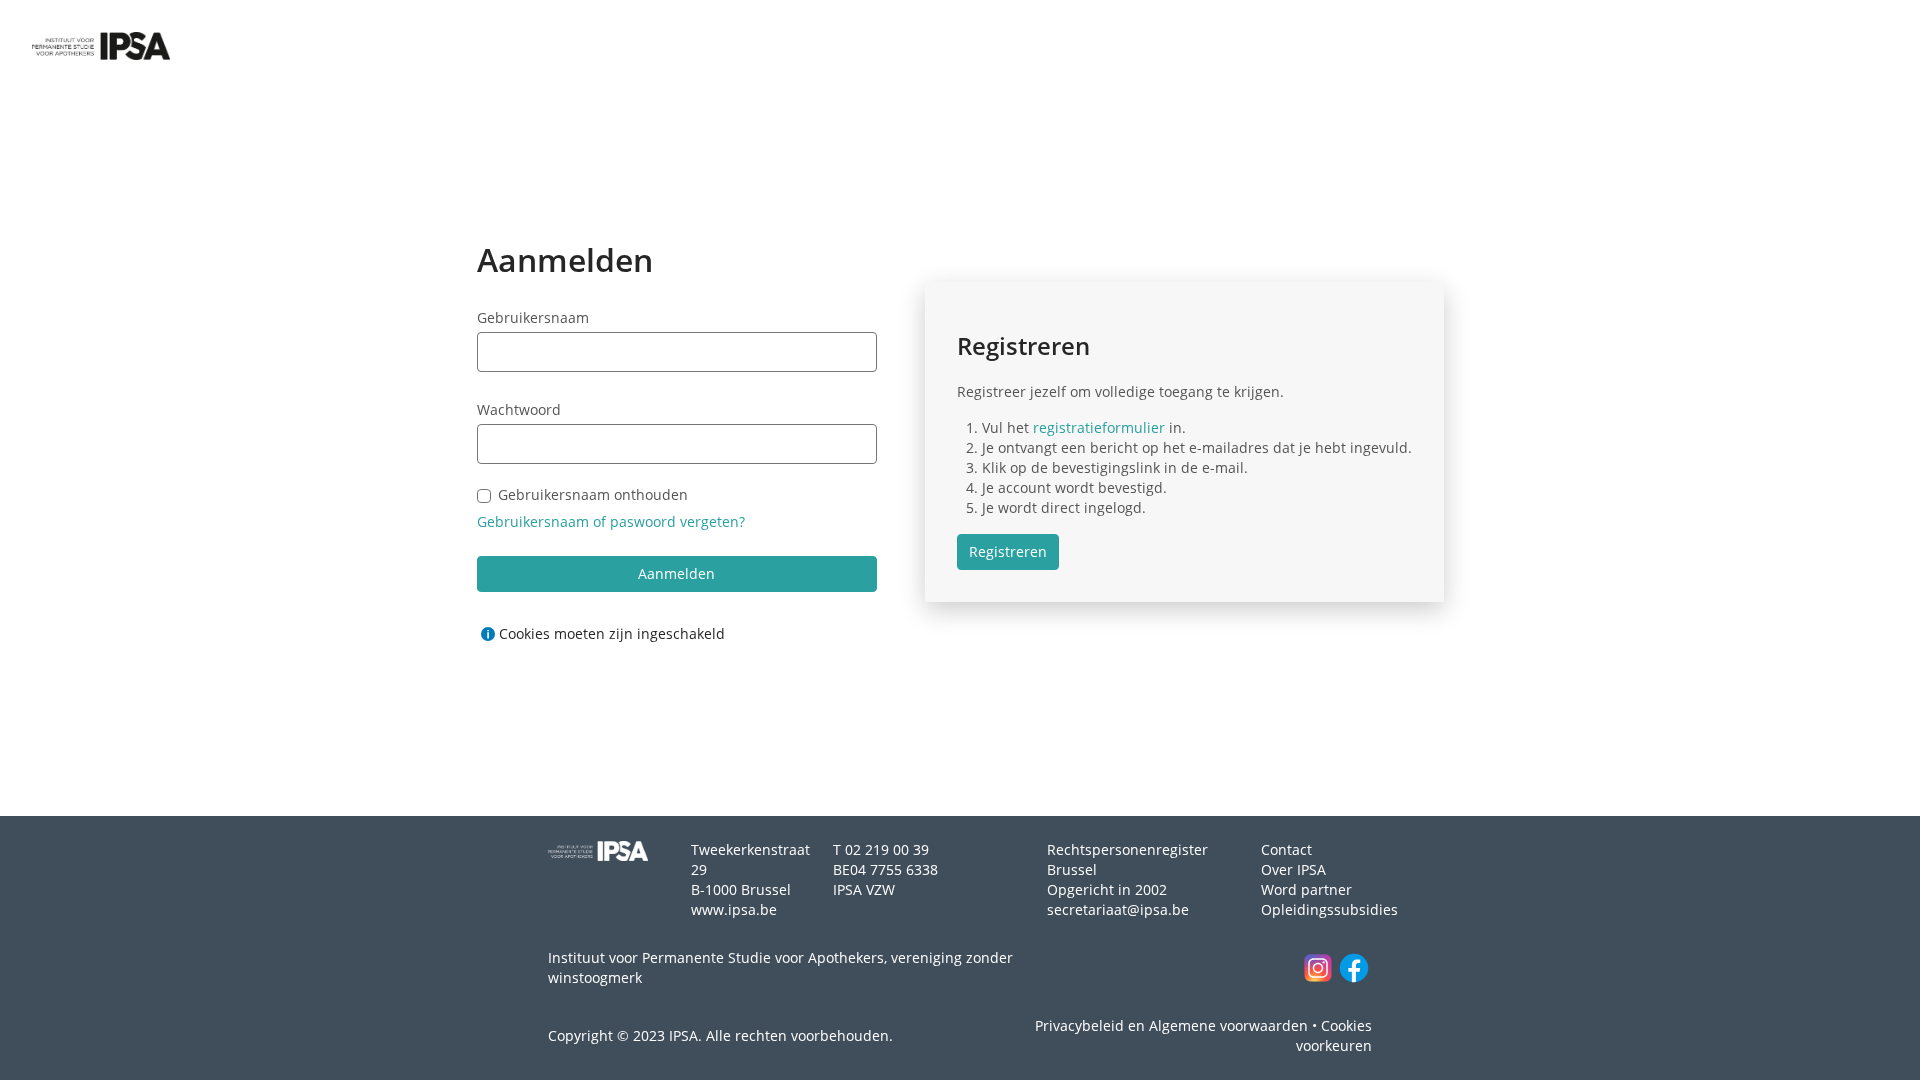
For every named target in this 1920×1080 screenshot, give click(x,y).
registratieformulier (1099, 427)
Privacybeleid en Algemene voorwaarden (1171, 1025)
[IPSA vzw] (101, 46)
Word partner (1306, 889)
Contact (1286, 849)
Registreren (1008, 551)
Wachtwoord (519, 409)
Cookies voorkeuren (1334, 1035)
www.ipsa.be (734, 909)
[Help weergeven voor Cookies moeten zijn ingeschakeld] (488, 634)
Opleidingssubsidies (1329, 909)
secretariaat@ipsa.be (1118, 909)
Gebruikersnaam (533, 317)
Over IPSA (1293, 869)
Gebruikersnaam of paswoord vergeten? (611, 521)
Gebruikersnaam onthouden (593, 496)
